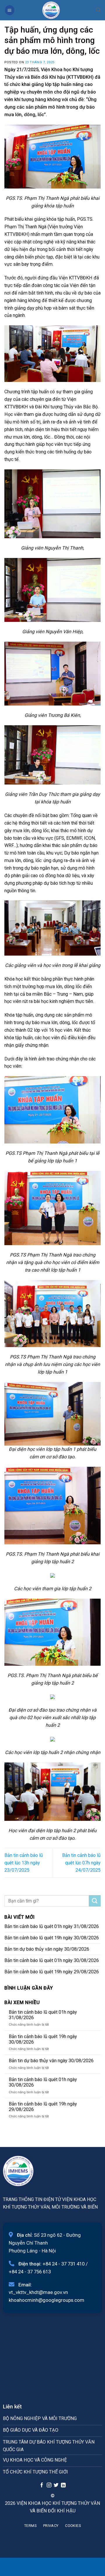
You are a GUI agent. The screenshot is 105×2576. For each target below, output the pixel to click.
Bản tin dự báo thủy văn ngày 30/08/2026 (47, 1949)
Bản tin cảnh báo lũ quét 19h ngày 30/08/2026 (52, 1938)
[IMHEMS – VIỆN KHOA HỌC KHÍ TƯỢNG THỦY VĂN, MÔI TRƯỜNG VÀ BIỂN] (51, 10)
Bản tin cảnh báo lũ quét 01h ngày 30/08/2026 (52, 1960)
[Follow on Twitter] (56, 2485)
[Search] (98, 10)
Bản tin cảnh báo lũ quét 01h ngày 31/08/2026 (52, 1926)
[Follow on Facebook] (42, 2485)
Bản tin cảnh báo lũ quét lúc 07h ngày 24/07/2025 (81, 1863)
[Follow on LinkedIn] (63, 2485)
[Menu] (10, 10)
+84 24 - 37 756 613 (30, 2272)
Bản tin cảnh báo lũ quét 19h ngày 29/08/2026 (52, 1972)
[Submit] (95, 1901)
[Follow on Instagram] (49, 2485)
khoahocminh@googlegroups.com (47, 2300)
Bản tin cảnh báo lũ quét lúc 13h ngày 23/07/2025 (24, 1863)
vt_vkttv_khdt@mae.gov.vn (38, 2292)
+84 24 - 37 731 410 (64, 2264)
